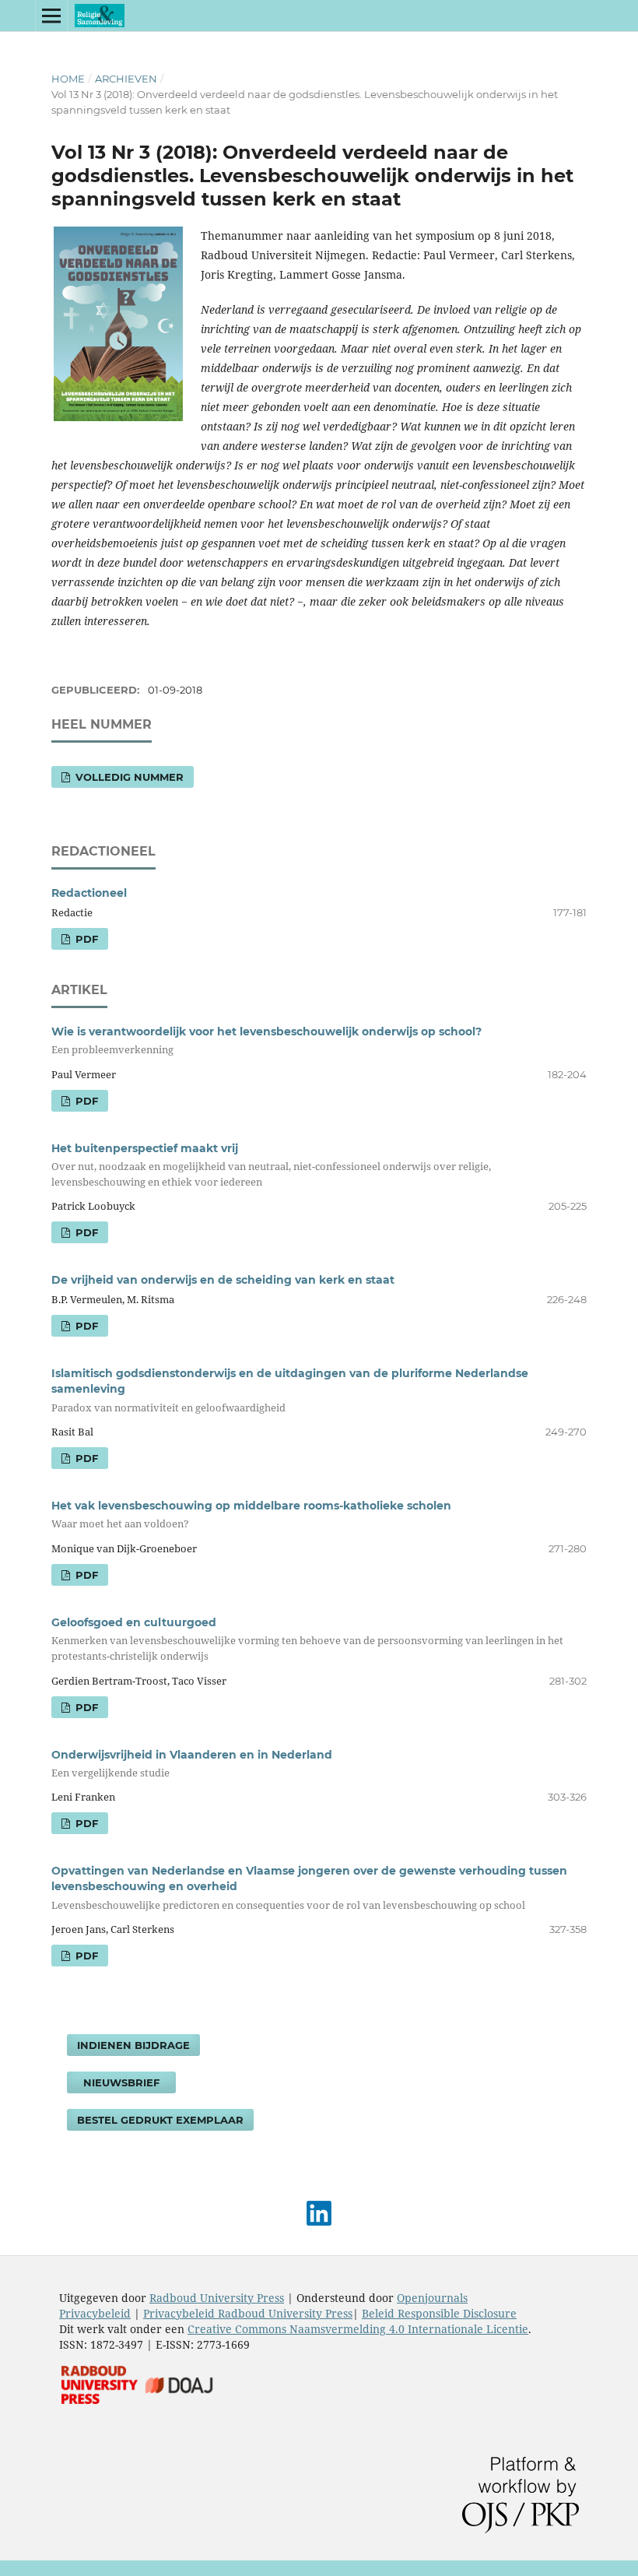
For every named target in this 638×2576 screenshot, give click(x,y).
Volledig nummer (128, 777)
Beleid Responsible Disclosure (439, 2313)
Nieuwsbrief (121, 2082)
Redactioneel (89, 893)
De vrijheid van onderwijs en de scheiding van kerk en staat (223, 1280)
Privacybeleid (95, 2313)
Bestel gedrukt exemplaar (160, 2120)
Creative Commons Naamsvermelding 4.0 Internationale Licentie (358, 2329)
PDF (85, 939)
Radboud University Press (217, 2298)
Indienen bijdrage (133, 2045)
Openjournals (432, 2298)
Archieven (126, 79)
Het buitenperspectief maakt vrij (271, 1165)
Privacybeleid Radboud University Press (248, 2313)
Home (68, 79)
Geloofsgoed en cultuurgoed (307, 1639)
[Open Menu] (51, 16)
